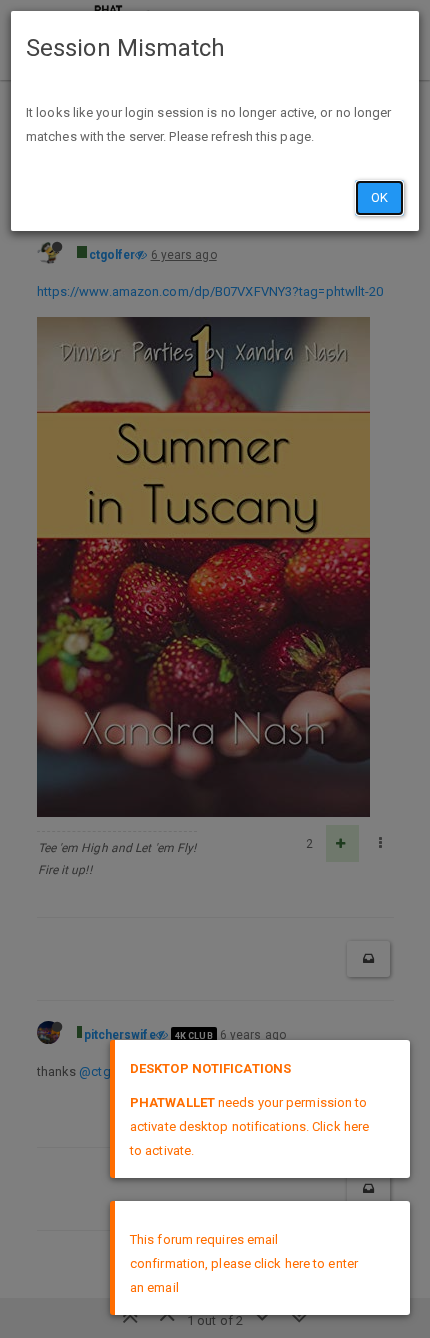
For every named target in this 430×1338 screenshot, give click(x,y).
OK (379, 197)
